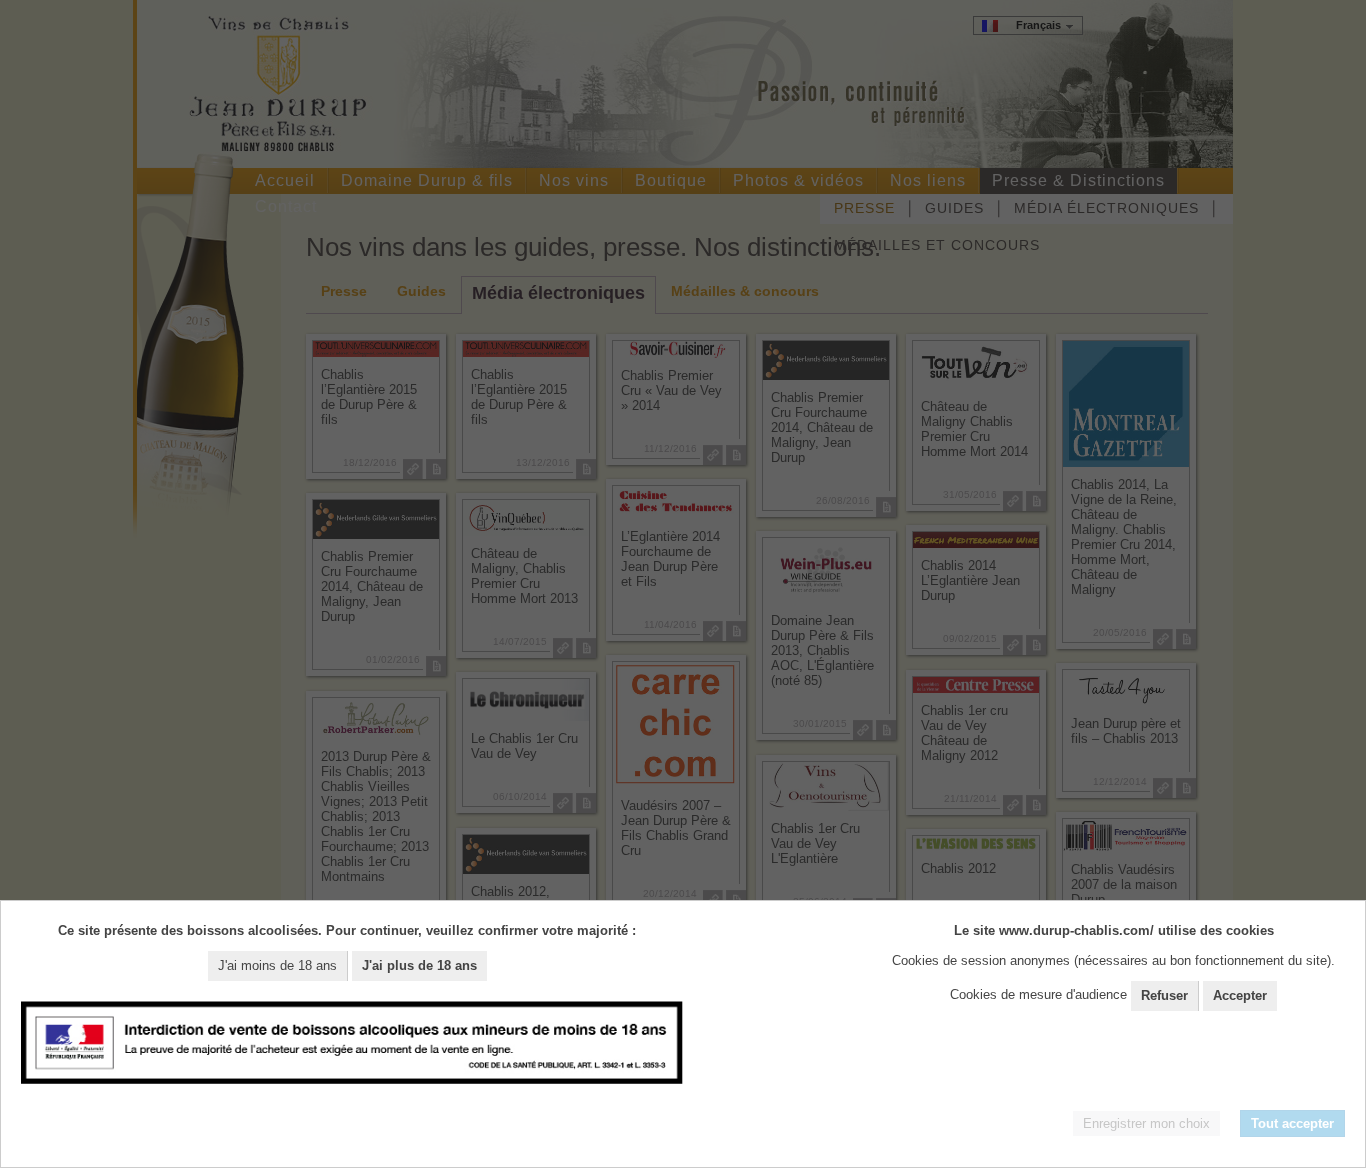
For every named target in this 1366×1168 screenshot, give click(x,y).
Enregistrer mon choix (1146, 1123)
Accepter (1240, 995)
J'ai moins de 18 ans (277, 965)
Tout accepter (1292, 1123)
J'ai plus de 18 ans (419, 965)
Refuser (1164, 995)
